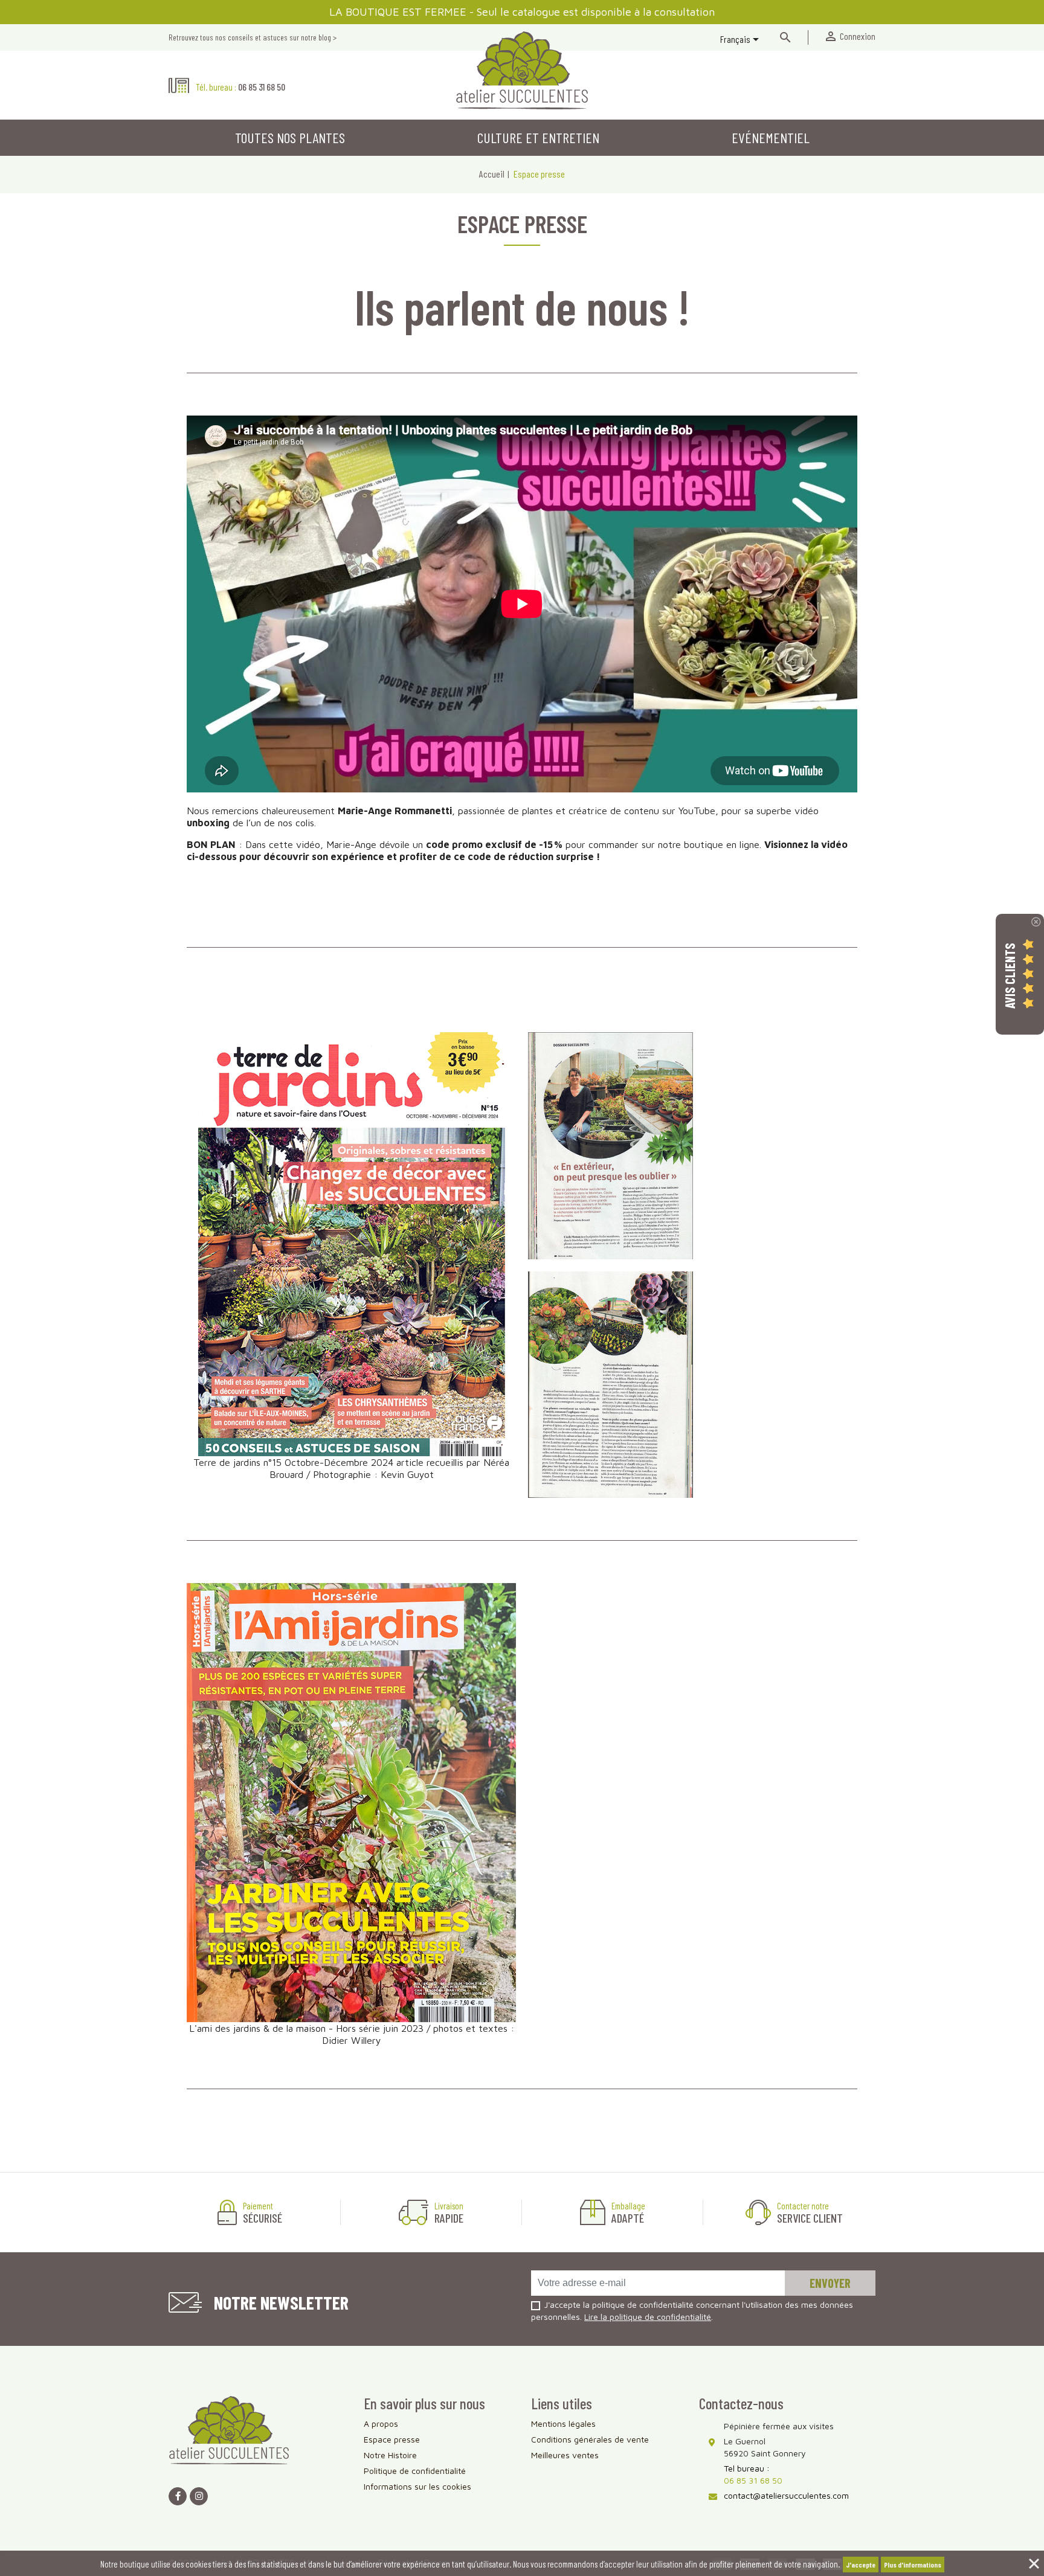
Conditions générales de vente (590, 2439)
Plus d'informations (913, 2565)
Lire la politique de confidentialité (648, 2317)
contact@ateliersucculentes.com (786, 2495)
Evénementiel (771, 137)
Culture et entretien (538, 137)
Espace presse (392, 2439)
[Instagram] (199, 2496)
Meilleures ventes (565, 2455)
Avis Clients (1010, 975)
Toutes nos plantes (290, 137)
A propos (381, 2423)
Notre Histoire (390, 2455)
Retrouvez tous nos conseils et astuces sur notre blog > (253, 37)
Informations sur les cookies (417, 2486)
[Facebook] (178, 2496)
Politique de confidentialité (415, 2471)
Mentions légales (563, 2423)
